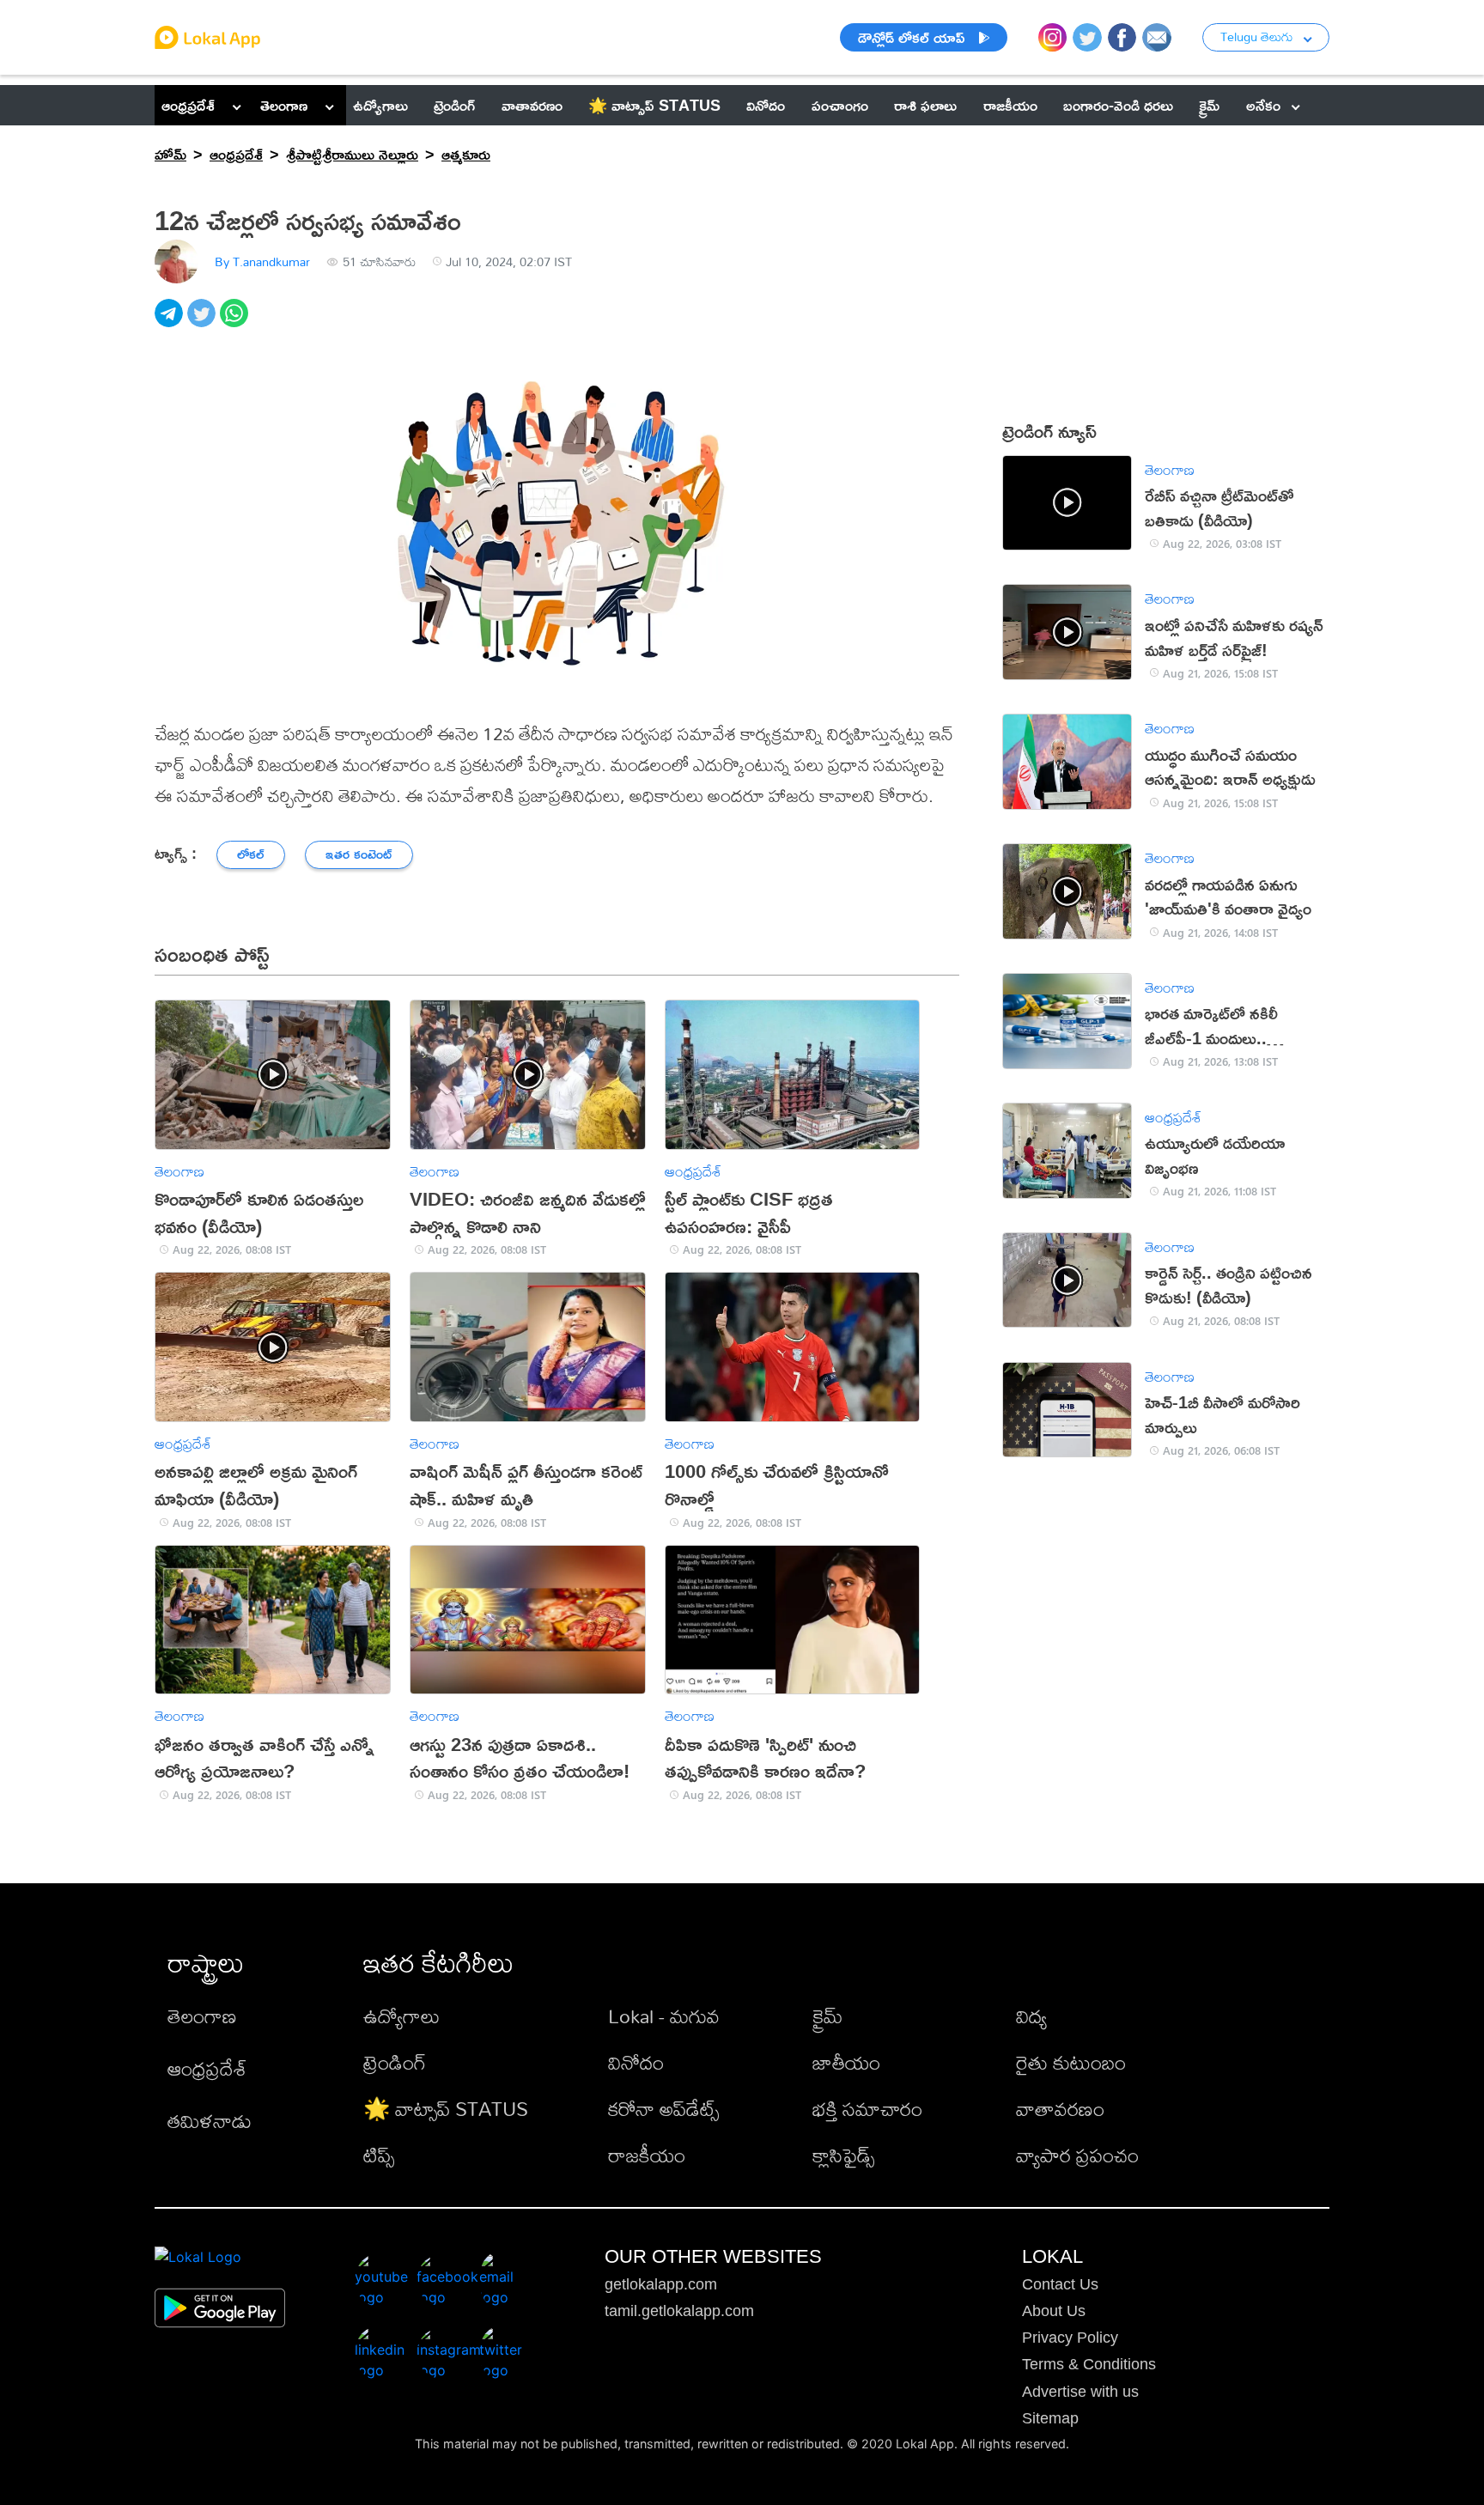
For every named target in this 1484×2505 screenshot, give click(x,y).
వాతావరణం (1060, 2109)
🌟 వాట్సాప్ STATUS (446, 2109)
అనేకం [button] (1263, 105)
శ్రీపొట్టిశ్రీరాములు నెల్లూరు (352, 154)
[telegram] (171, 322)
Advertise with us (1080, 2392)
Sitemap (1050, 2418)
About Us (1054, 2311)
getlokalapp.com (661, 2284)
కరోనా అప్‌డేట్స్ (663, 2109)
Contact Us (1060, 2284)
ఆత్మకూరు (466, 154)
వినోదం (636, 2062)
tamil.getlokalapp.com (679, 2311)
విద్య (1031, 2016)
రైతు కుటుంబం (1071, 2062)
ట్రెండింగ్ (395, 2062)
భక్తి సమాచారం (867, 2109)
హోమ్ (170, 154)
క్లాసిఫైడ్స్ (843, 2155)
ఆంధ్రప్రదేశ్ (188, 105)
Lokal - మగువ (664, 2016)
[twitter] (204, 322)
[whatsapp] (236, 322)
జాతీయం (846, 2062)
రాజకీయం (647, 2155)
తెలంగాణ (284, 105)
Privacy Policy (1070, 2338)
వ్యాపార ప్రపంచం (1077, 2155)
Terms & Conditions (1089, 2364)
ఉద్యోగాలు (401, 2016)
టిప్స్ (379, 2155)
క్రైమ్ (827, 2016)
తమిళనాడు (210, 2121)
